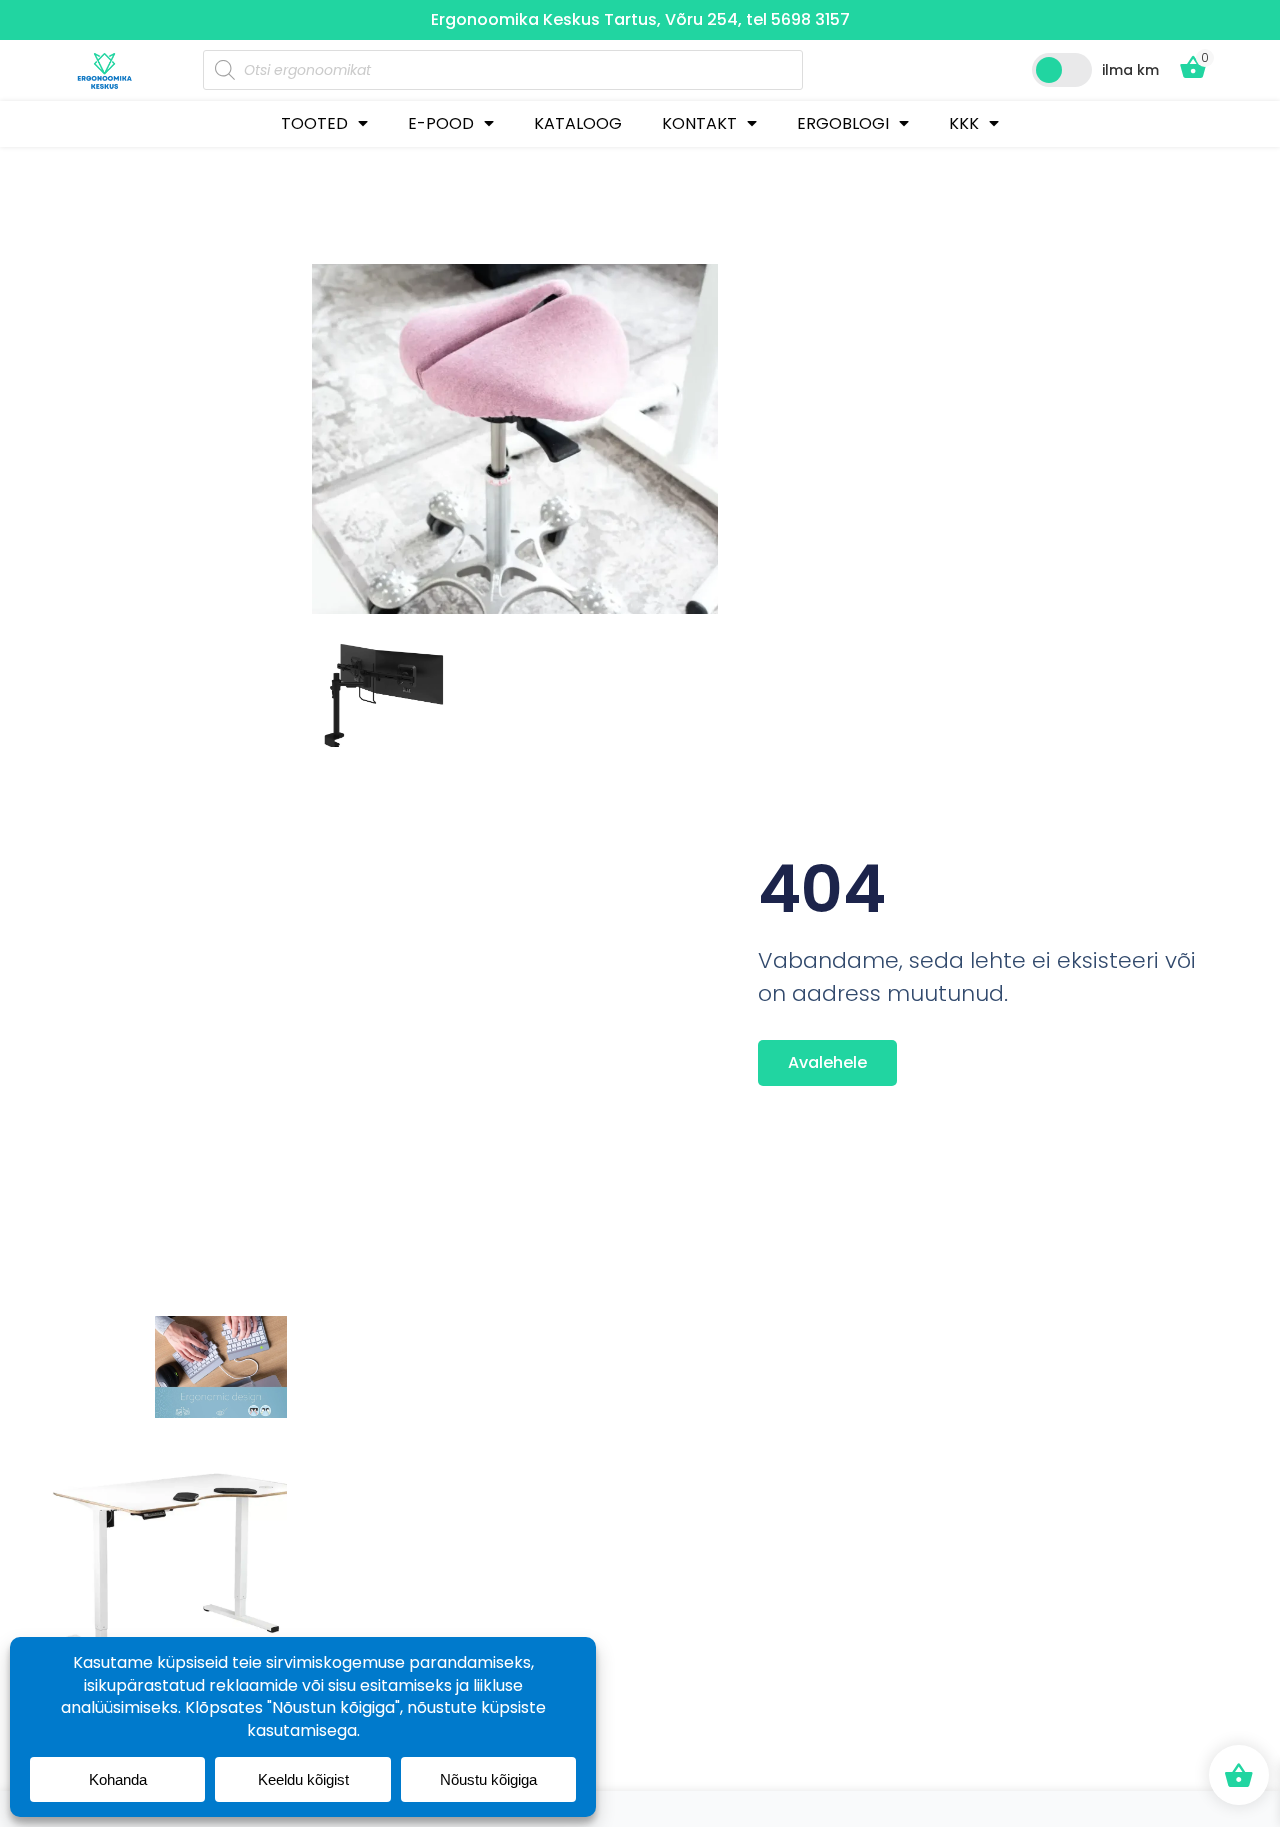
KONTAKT (699, 123)
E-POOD (441, 123)
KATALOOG (578, 123)
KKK (964, 123)
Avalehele (827, 1062)
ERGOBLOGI (843, 123)
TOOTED (314, 123)
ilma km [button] (1130, 70)
